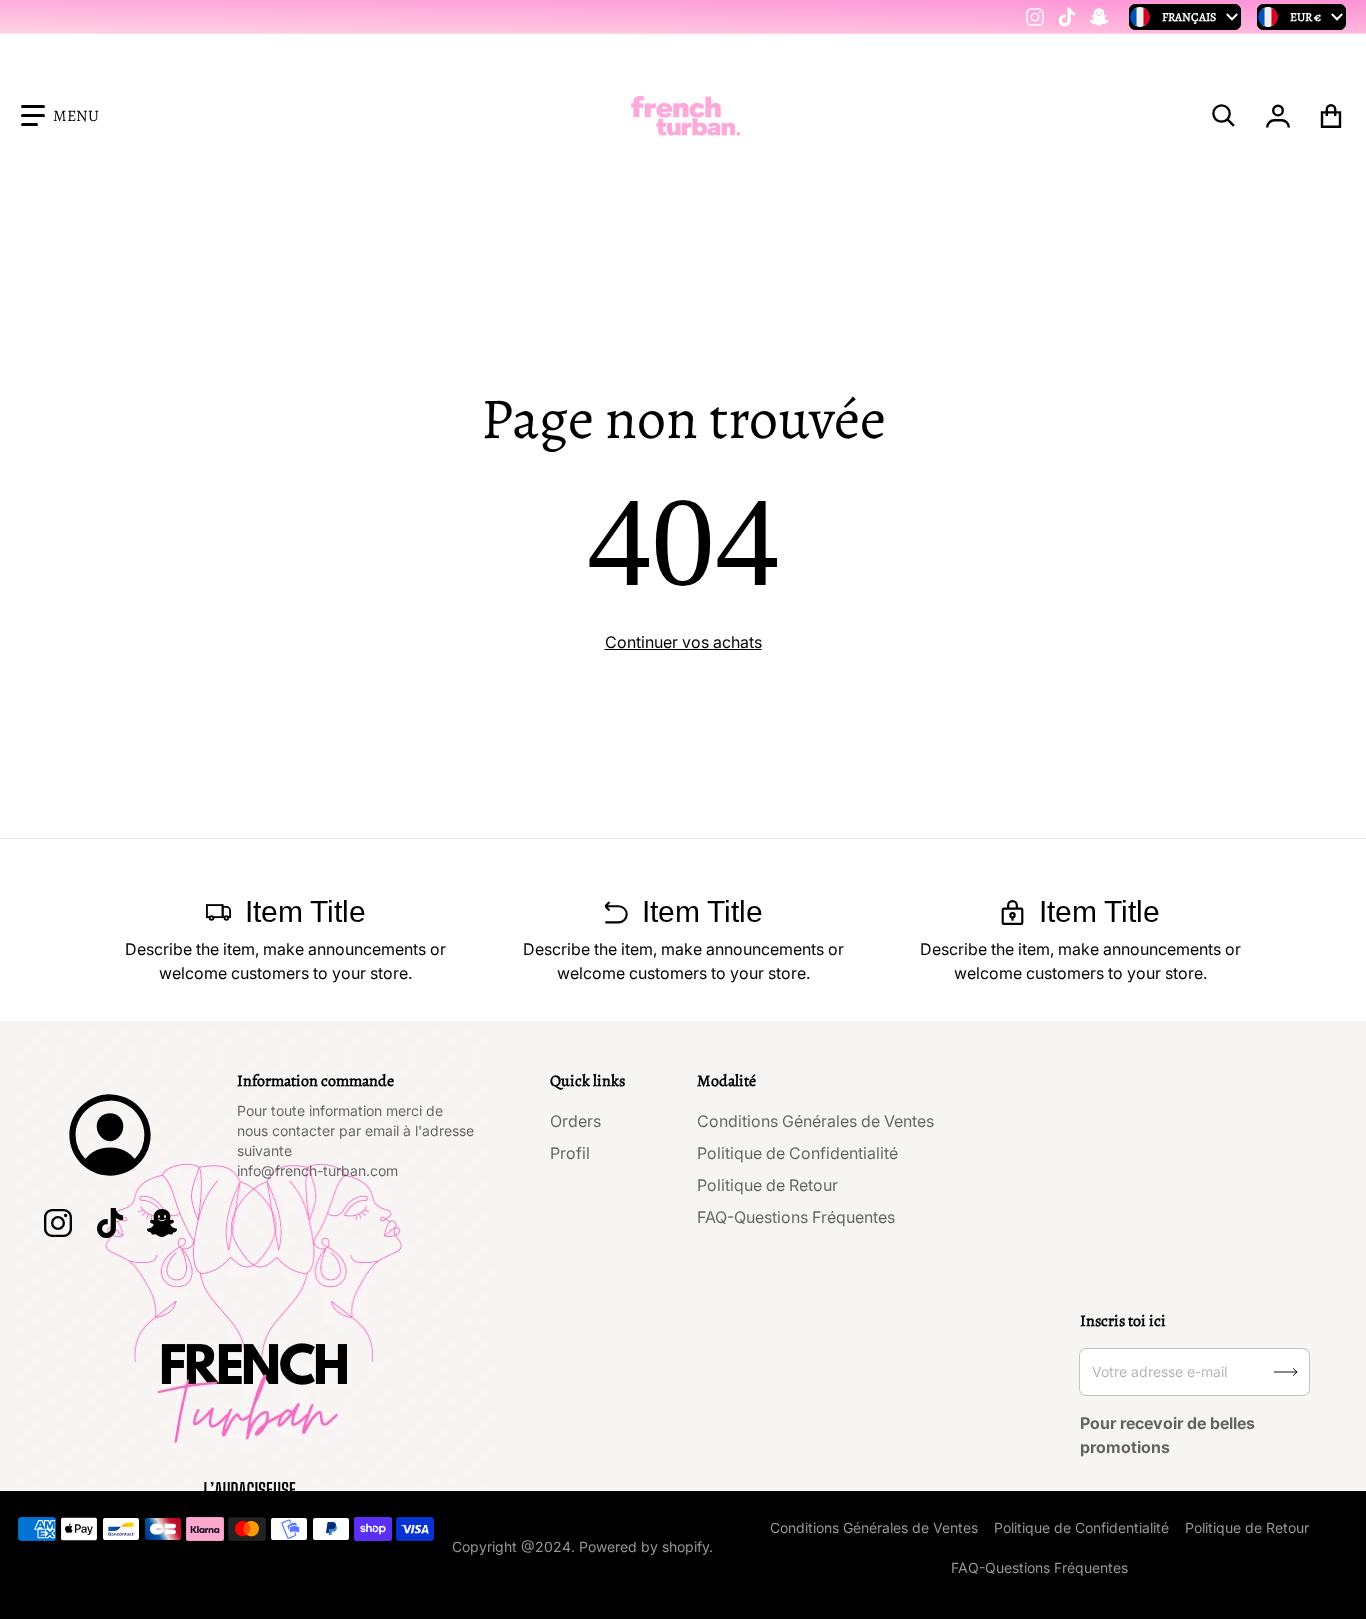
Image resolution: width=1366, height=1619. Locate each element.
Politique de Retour (767, 1185)
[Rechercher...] (1224, 116)
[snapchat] (1099, 17)
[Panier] (1331, 116)
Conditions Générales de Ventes (815, 1121)
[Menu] (60, 116)
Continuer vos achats (683, 642)
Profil (570, 1153)
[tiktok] (1067, 17)
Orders (575, 1121)
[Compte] (1278, 116)
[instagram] (1035, 17)
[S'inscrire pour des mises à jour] (1286, 1372)
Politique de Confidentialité (797, 1153)
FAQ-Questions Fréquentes (796, 1217)
